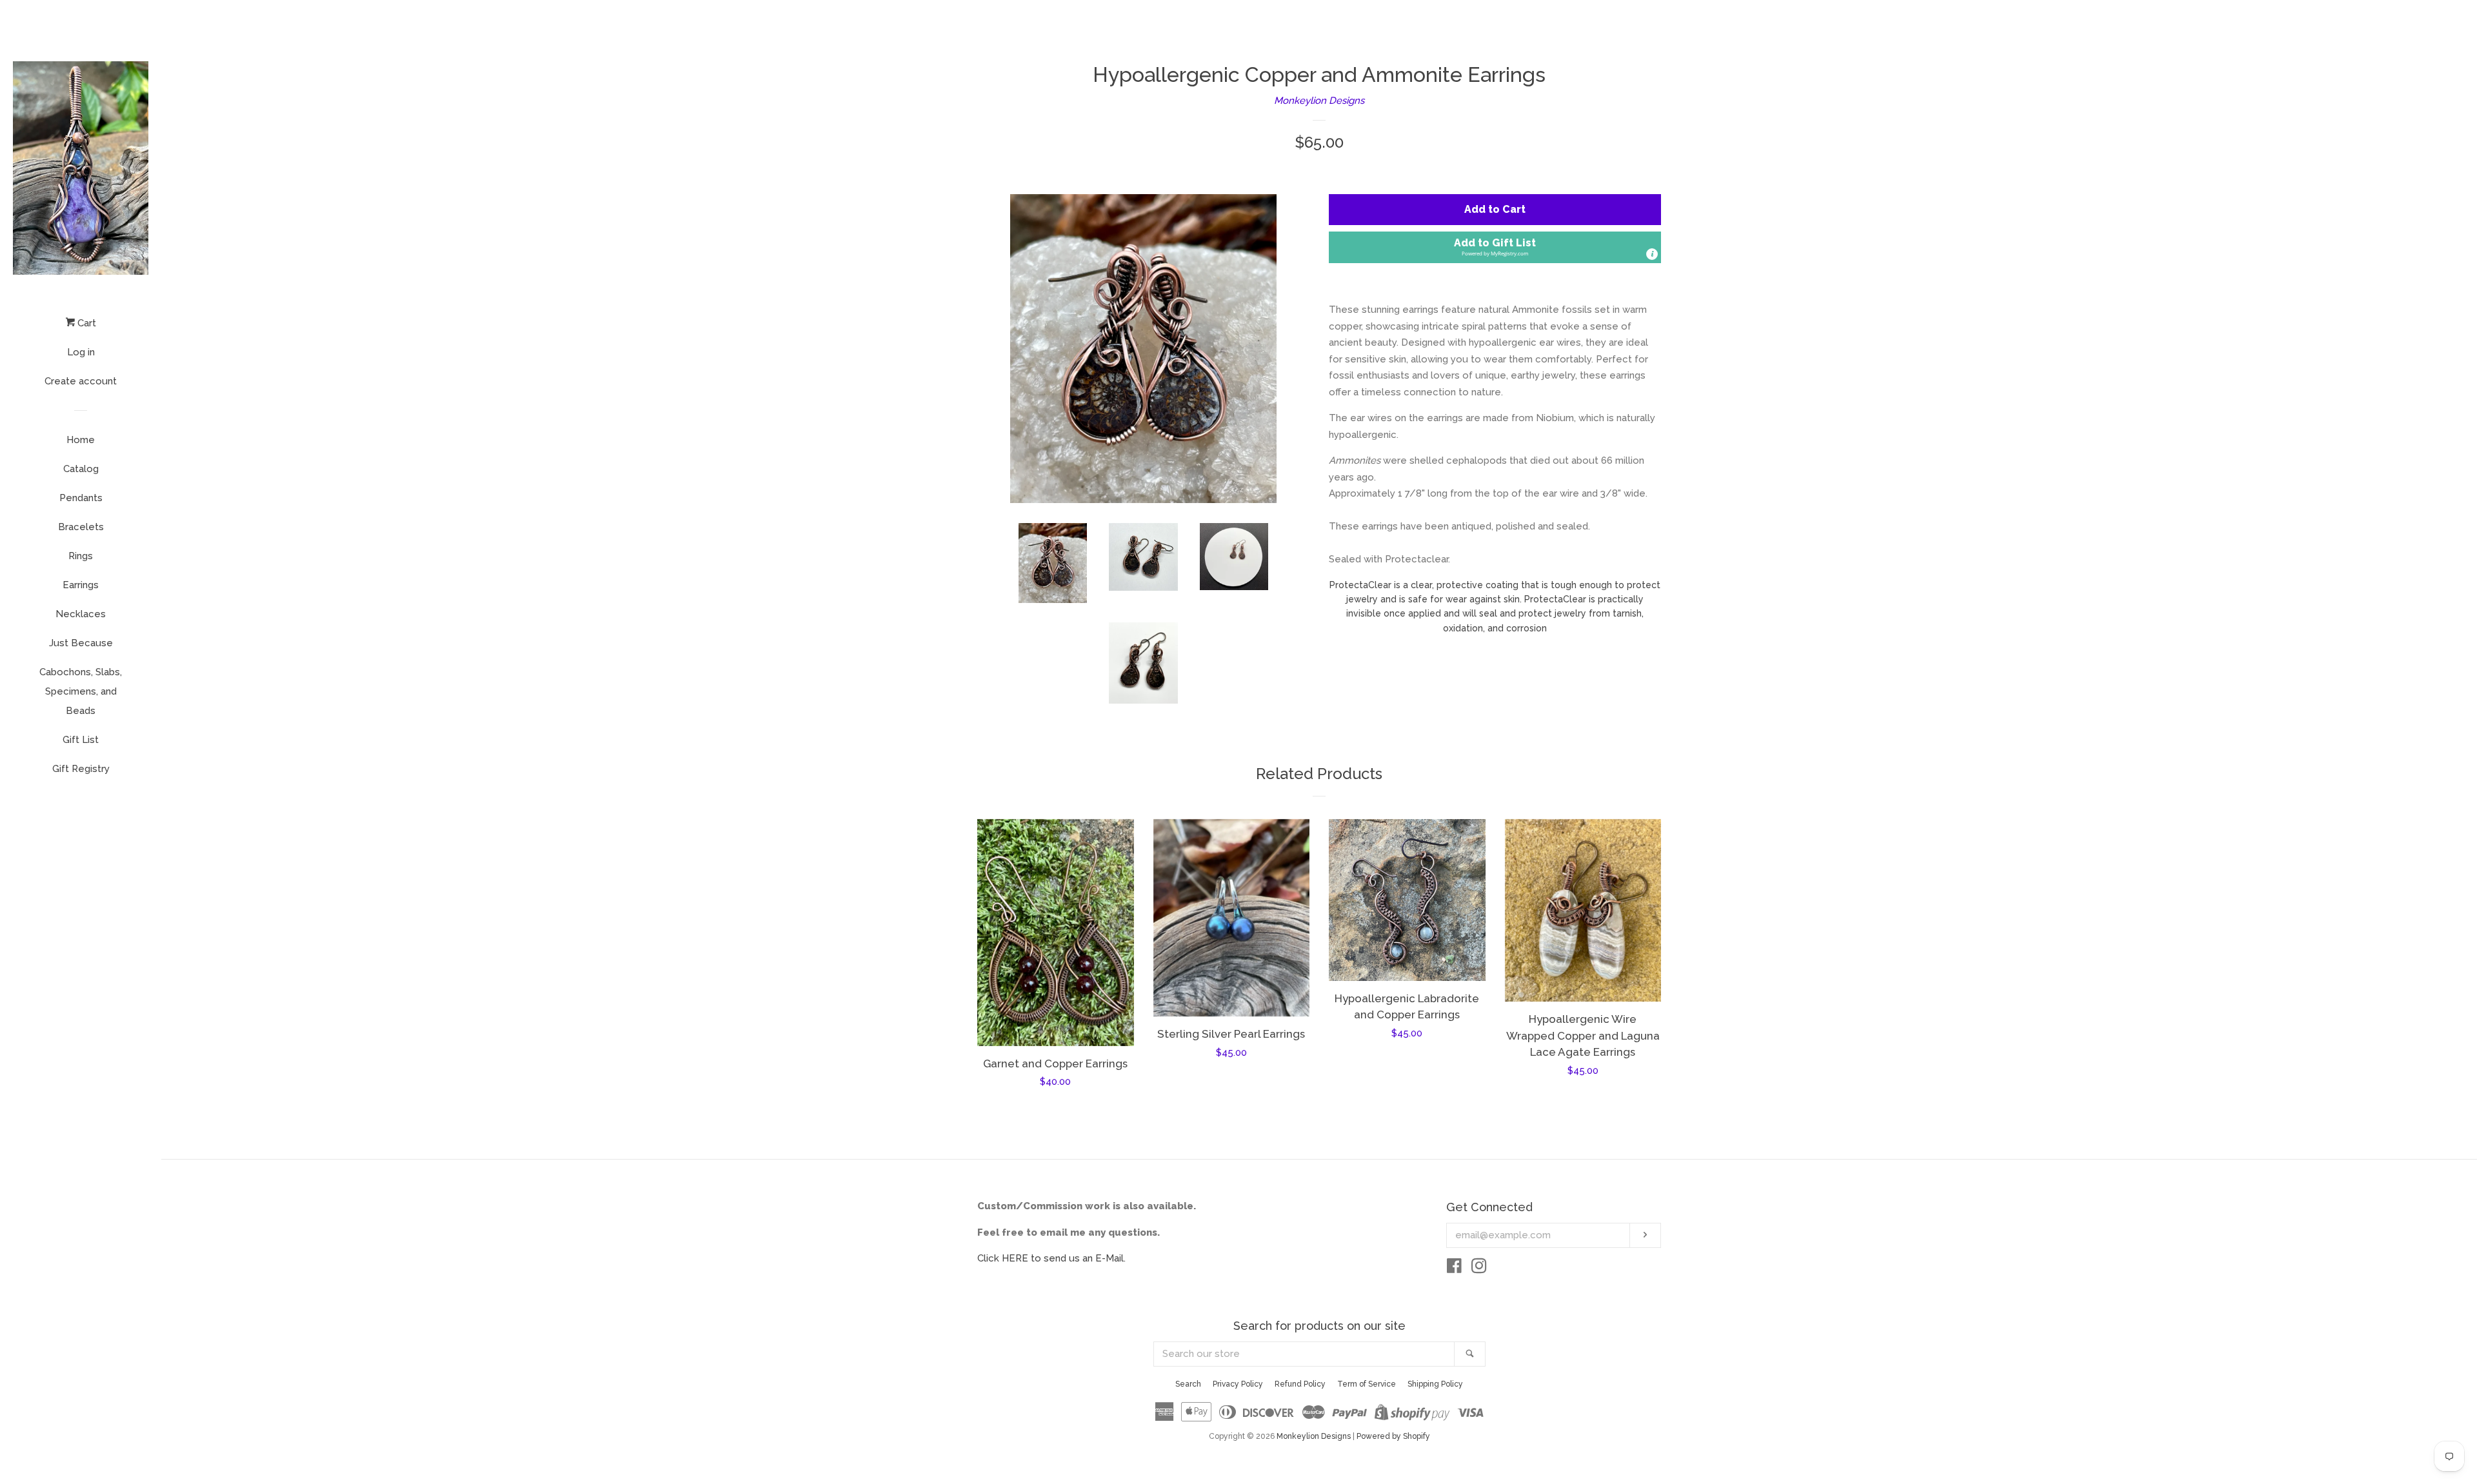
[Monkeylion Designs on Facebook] (1454, 1269)
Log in (81, 352)
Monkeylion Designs (1319, 101)
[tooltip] (1652, 254)
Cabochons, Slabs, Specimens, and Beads (81, 691)
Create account (81, 381)
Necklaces (81, 614)
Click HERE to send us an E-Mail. (1051, 1258)
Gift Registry (81, 769)
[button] (1495, 247)
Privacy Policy (1238, 1384)
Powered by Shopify (1393, 1436)
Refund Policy (1300, 1384)
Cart (85, 323)
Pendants (81, 498)
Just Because (81, 643)
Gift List (81, 740)
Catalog (81, 469)
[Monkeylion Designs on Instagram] (1479, 1269)
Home (81, 440)
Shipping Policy (1435, 1384)
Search (1188, 1384)
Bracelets (81, 527)
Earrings (81, 585)
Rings (81, 556)
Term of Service (1367, 1384)
